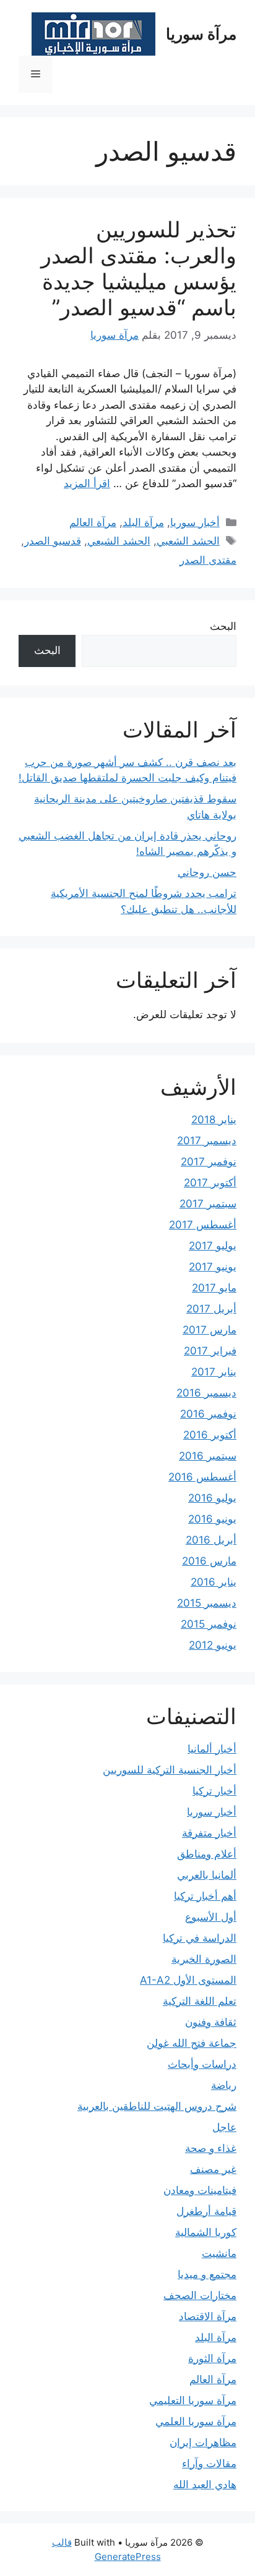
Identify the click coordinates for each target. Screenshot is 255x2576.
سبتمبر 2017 (208, 1204)
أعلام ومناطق (207, 1854)
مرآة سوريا (201, 34)
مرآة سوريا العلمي (196, 2421)
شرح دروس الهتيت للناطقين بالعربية (157, 2106)
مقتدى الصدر (208, 560)
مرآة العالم (93, 522)
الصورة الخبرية (204, 1959)
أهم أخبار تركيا (205, 1896)
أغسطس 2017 (203, 1225)
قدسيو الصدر (53, 541)
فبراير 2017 (210, 1351)
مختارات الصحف (200, 2295)
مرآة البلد (143, 522)
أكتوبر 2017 (210, 1183)
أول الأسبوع (211, 1917)
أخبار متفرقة (209, 1833)
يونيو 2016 (212, 1519)
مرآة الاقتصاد (208, 2316)
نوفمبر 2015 (209, 1624)
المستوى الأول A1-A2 (188, 1980)
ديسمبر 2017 (207, 1141)
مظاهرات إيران (203, 2442)
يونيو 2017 (213, 1267)
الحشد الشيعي (119, 541)
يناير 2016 (214, 1582)
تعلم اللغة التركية (200, 2001)
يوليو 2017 (213, 1246)
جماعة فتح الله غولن (192, 2043)
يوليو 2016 (212, 1498)
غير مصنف (213, 2169)
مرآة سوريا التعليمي (193, 2400)
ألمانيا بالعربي (207, 1875)
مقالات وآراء (209, 2463)
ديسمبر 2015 (207, 1603)
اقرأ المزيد (87, 483)
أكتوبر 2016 (210, 1435)
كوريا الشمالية (206, 2232)
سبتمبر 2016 (208, 1456)
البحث (223, 626)
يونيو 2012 (213, 1645)
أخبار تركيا (214, 1791)
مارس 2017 (210, 1330)
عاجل (224, 2127)
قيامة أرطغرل (206, 2211)
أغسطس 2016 (202, 1477)
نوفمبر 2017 (209, 1162)
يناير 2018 (214, 1120)
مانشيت (219, 2253)
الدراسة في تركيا (200, 1938)
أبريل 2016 (211, 1540)
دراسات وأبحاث (202, 2064)
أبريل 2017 (211, 1309)
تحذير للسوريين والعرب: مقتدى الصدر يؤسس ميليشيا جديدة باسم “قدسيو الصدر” (139, 268)
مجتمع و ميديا (207, 2274)
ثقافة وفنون (211, 2022)
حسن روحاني (207, 872)
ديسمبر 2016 (206, 1393)
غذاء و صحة (211, 2148)
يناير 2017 (214, 1372)
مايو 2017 (214, 1288)
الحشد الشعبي (188, 541)
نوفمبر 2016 (208, 1414)
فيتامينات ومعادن (200, 2190)
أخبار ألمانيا (212, 1749)
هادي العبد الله (205, 2485)
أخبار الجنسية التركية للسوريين (170, 1770)
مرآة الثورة (212, 2358)
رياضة (224, 2085)
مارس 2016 (209, 1561)
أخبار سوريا (195, 522)
